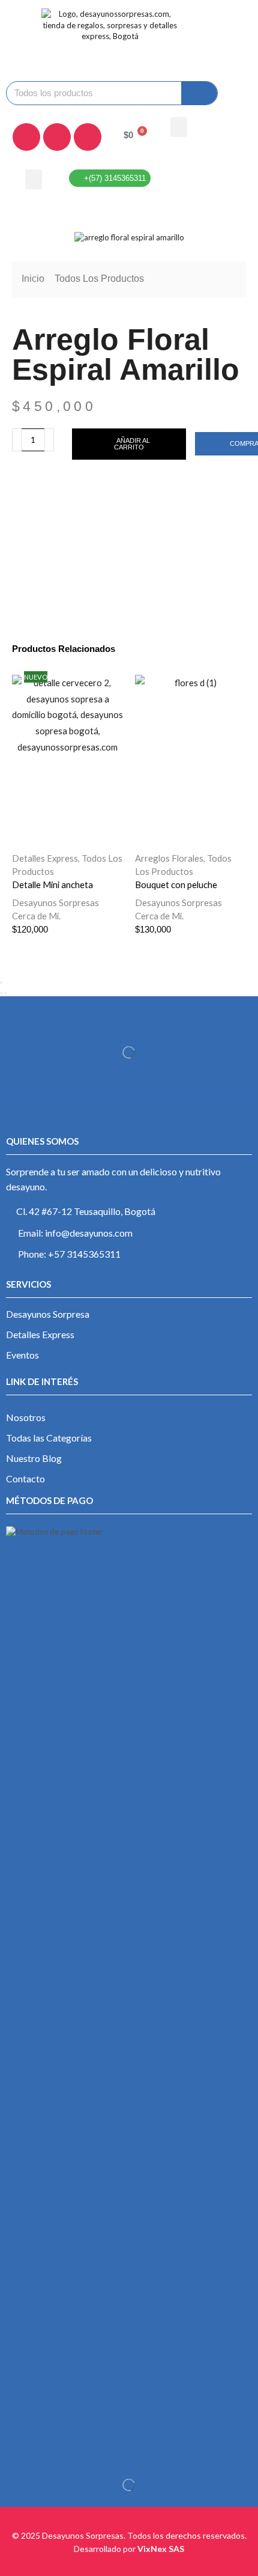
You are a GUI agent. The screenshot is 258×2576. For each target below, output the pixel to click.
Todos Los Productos (99, 279)
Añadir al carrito (132, 444)
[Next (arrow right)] (5, 993)
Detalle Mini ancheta (52, 885)
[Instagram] (57, 137)
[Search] (199, 93)
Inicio (33, 279)
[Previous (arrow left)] (1, 993)
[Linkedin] (88, 137)
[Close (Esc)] (1, 982)
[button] (179, 127)
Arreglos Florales (169, 858)
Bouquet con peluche (176, 885)
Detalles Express (45, 858)
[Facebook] (26, 137)
